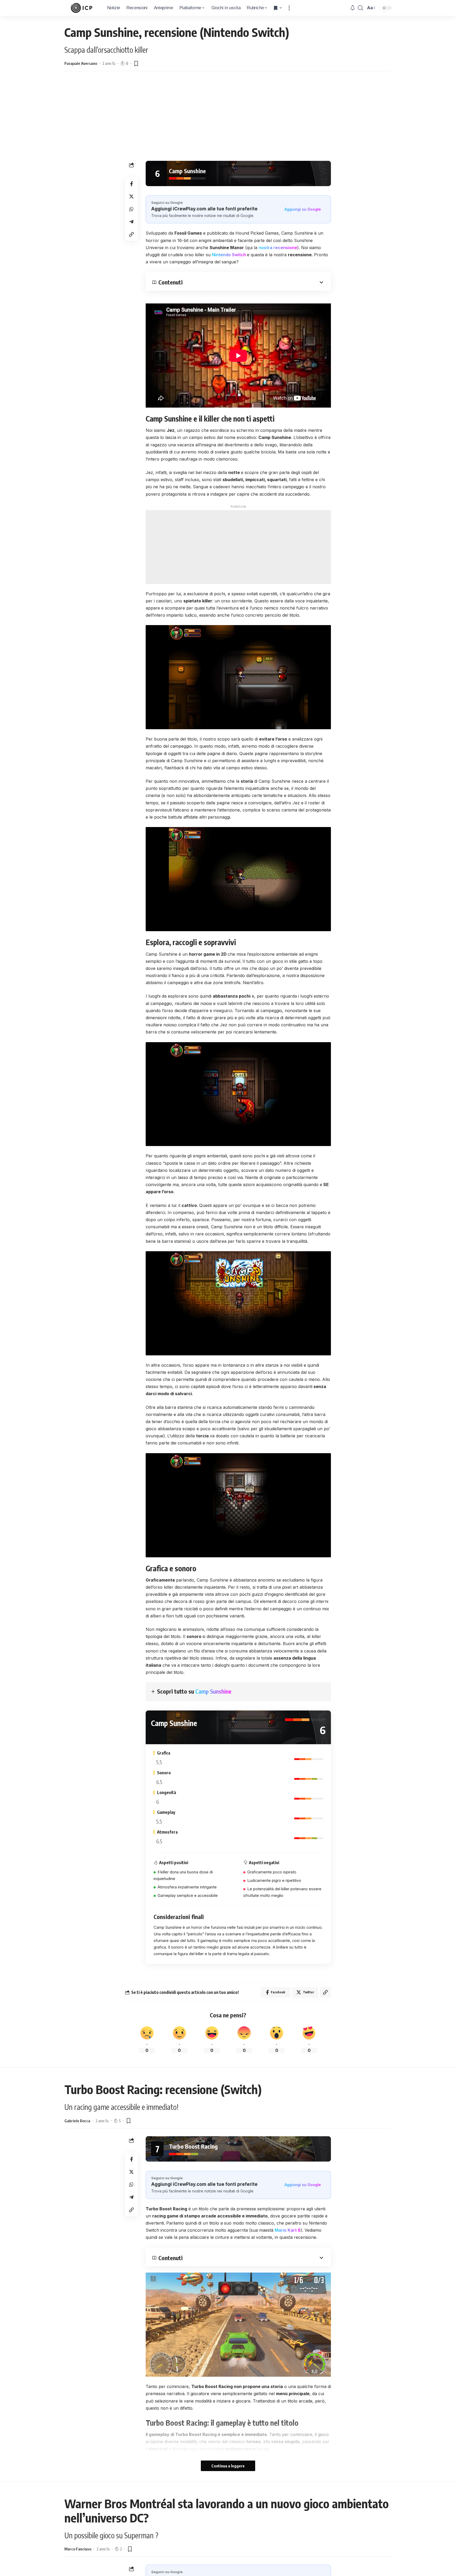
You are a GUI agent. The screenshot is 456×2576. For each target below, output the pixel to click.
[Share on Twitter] (131, 196)
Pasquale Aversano (81, 63)
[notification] (353, 8)
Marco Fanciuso (78, 2549)
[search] (360, 8)
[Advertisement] (228, 121)
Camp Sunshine (213, 1691)
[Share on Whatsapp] (131, 209)
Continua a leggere (228, 2466)
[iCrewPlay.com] (82, 8)
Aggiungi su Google (303, 209)
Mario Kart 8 (288, 2230)
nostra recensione (278, 248)
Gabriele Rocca (77, 2121)
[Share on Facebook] (131, 183)
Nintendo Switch (229, 255)
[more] (289, 8)
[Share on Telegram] (131, 221)
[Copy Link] (131, 234)
